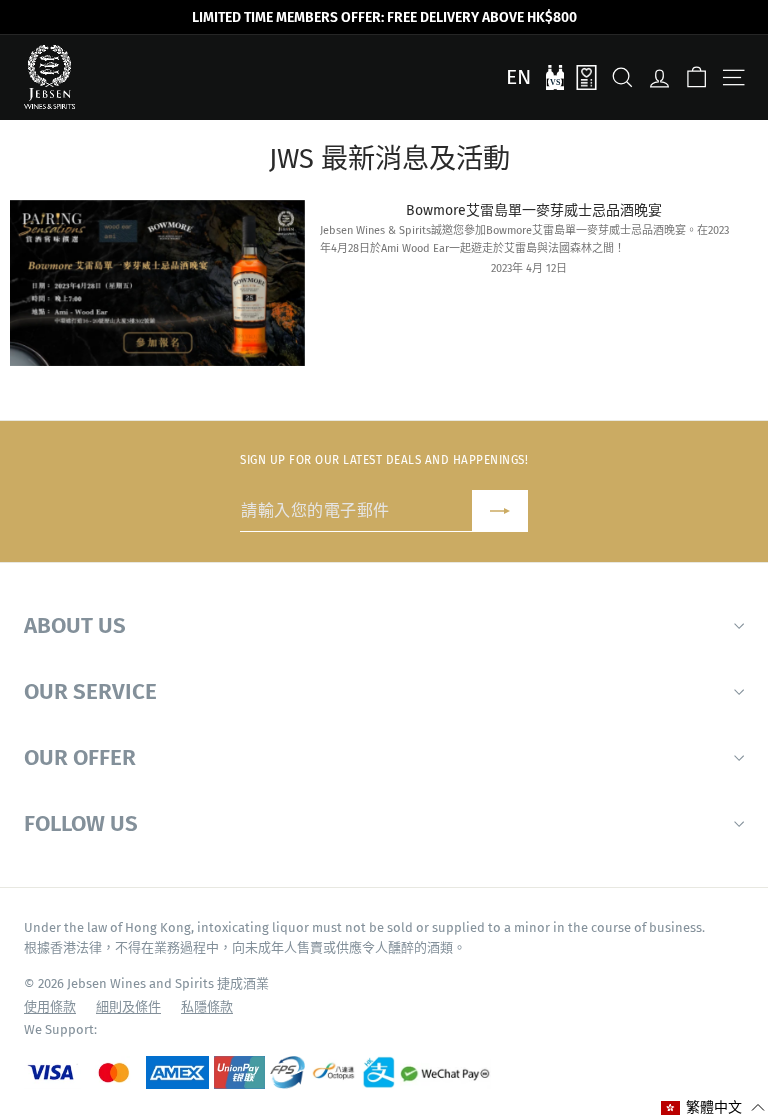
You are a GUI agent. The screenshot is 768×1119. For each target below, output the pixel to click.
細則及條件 (128, 1006)
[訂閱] (500, 511)
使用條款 (50, 1006)
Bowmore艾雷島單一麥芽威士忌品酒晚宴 (534, 210)
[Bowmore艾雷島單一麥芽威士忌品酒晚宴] (157, 283)
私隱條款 (207, 1006)
